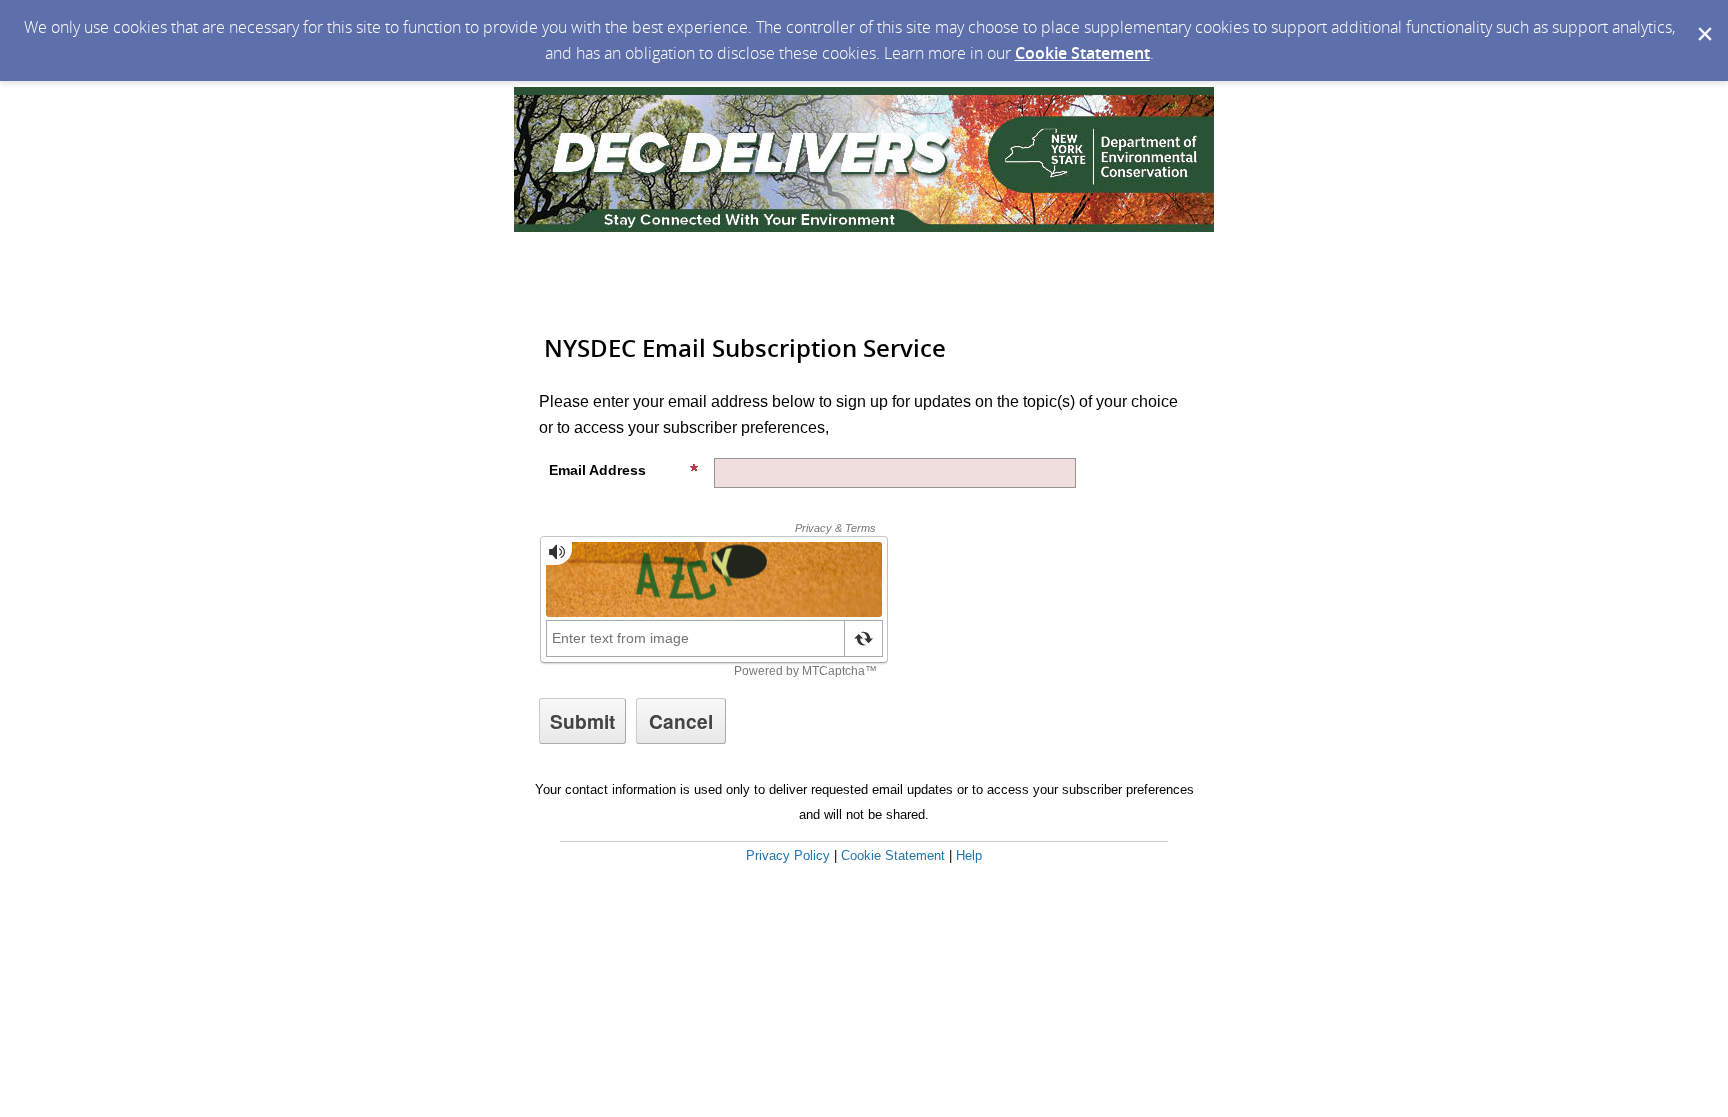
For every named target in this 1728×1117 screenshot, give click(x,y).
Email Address (597, 470)
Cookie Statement (1082, 53)
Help (969, 855)
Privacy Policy (788, 855)
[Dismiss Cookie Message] (1703, 19)
